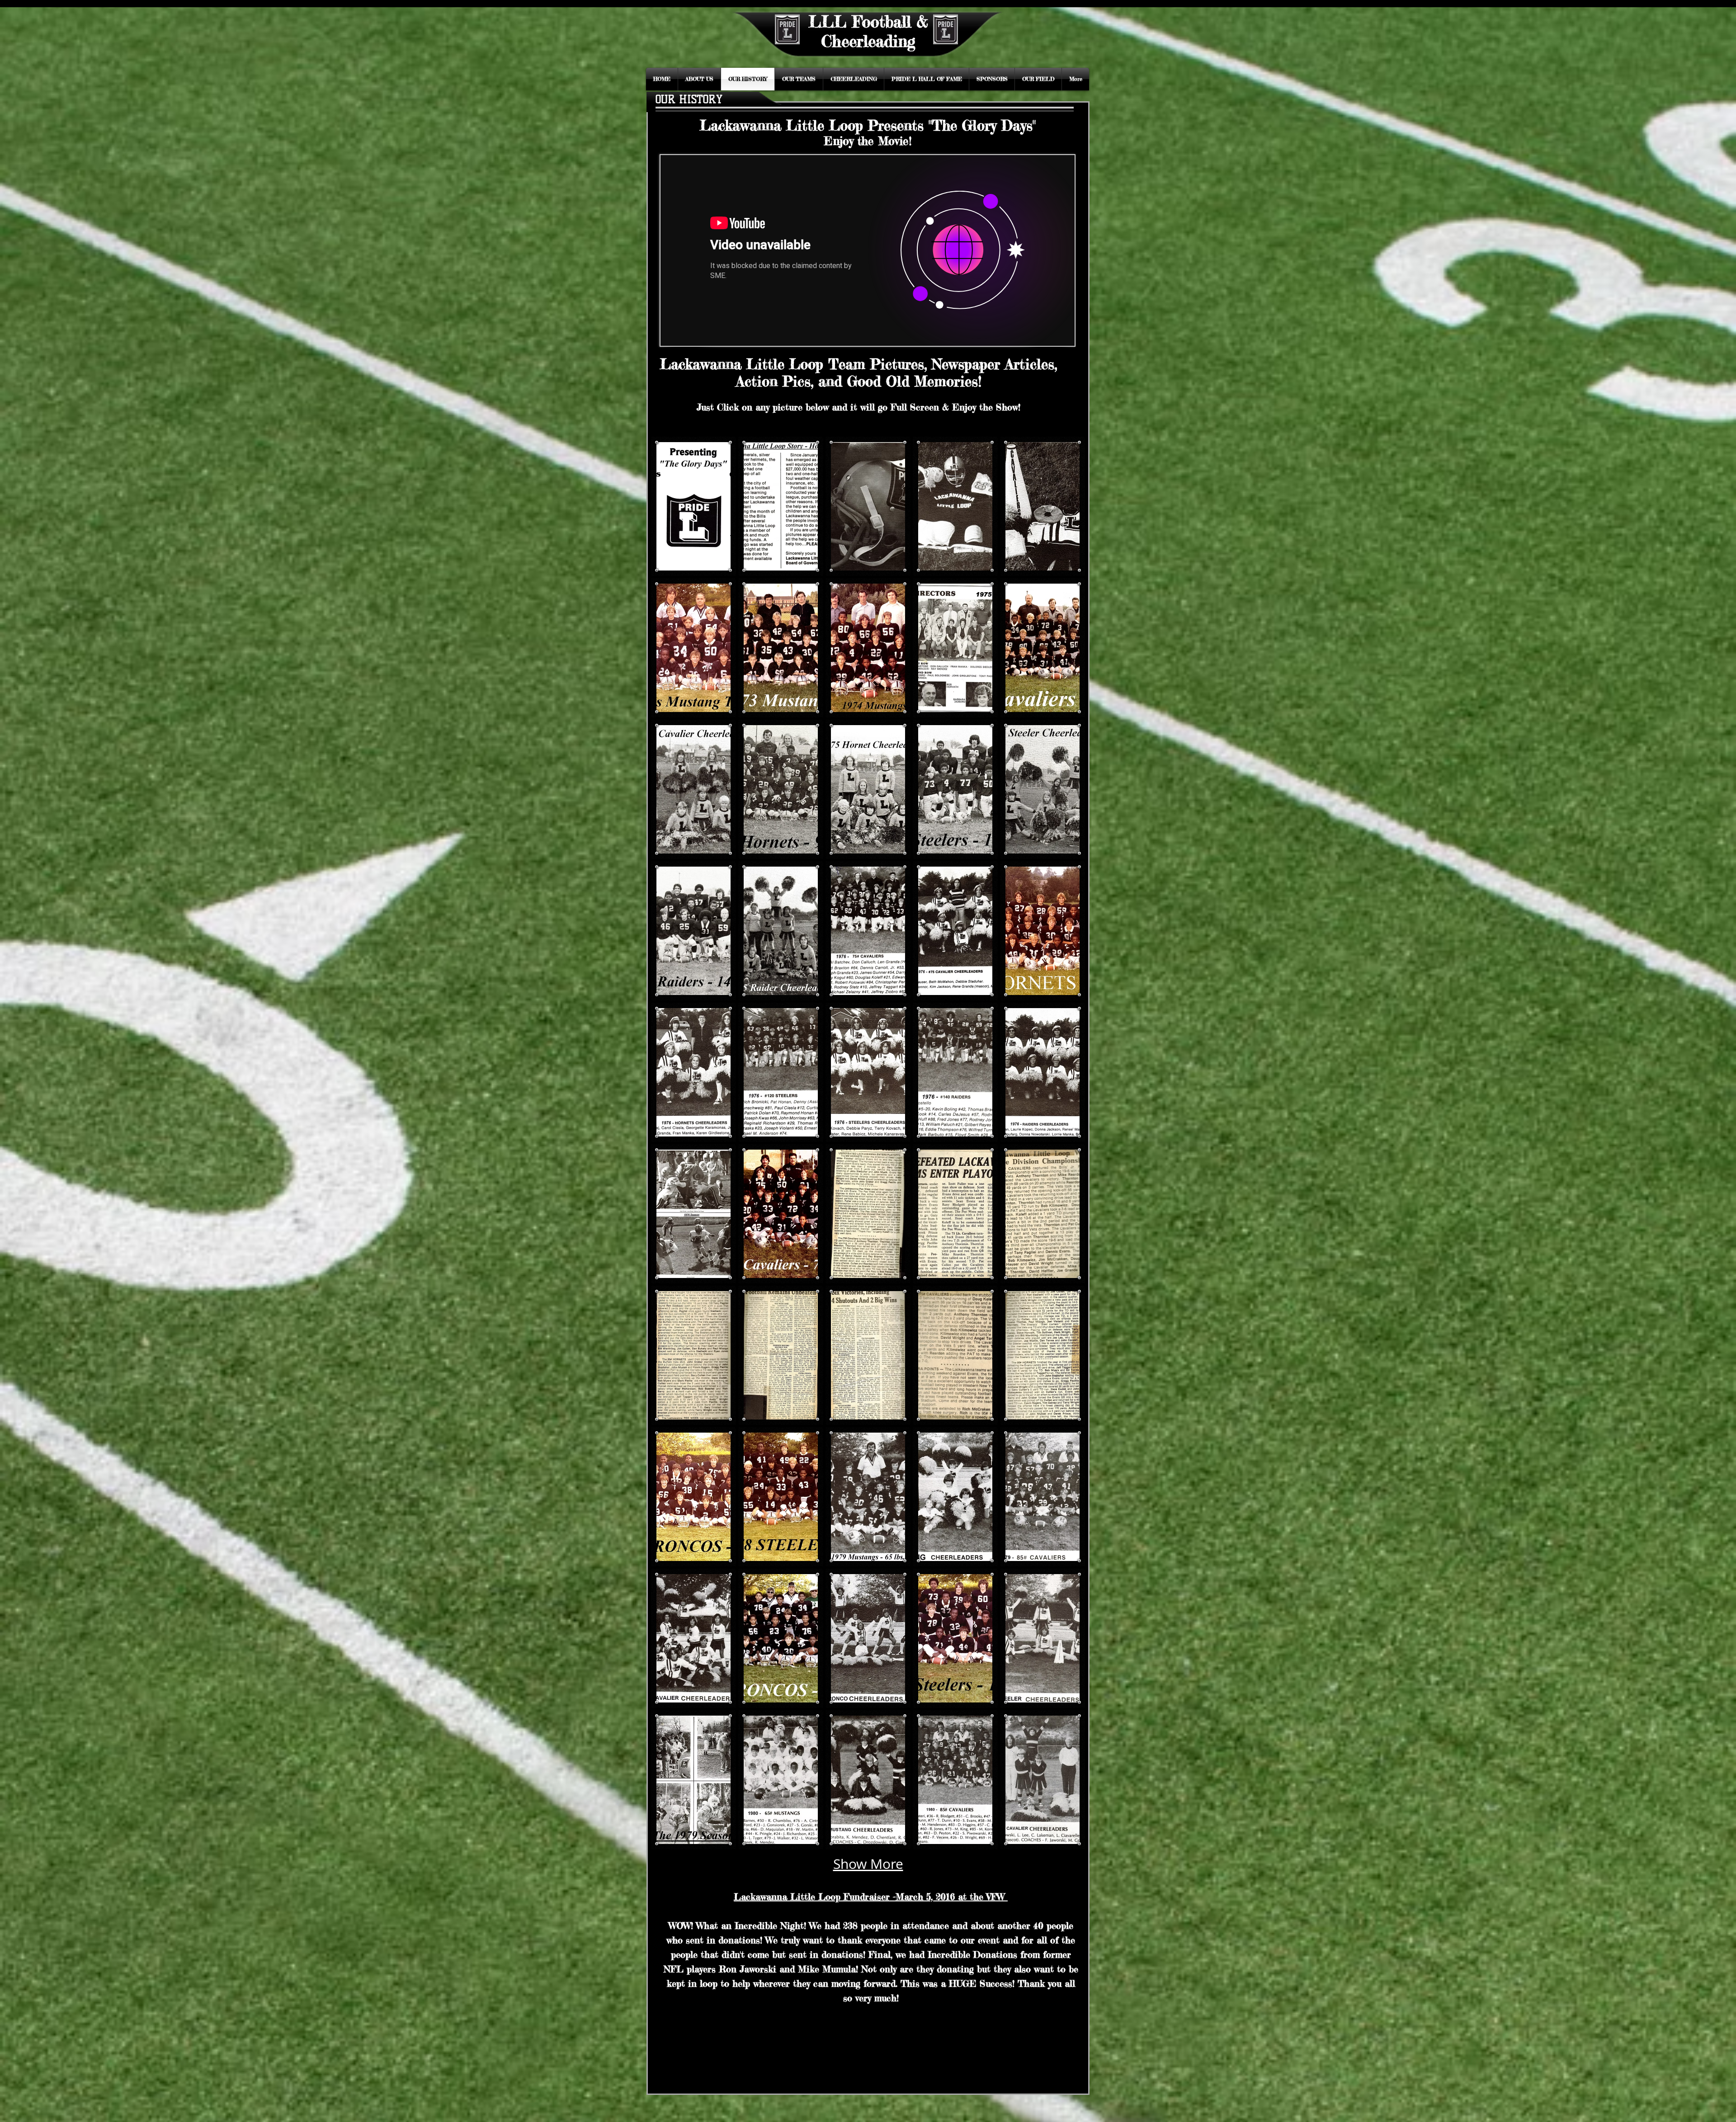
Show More (868, 1864)
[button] (693, 506)
